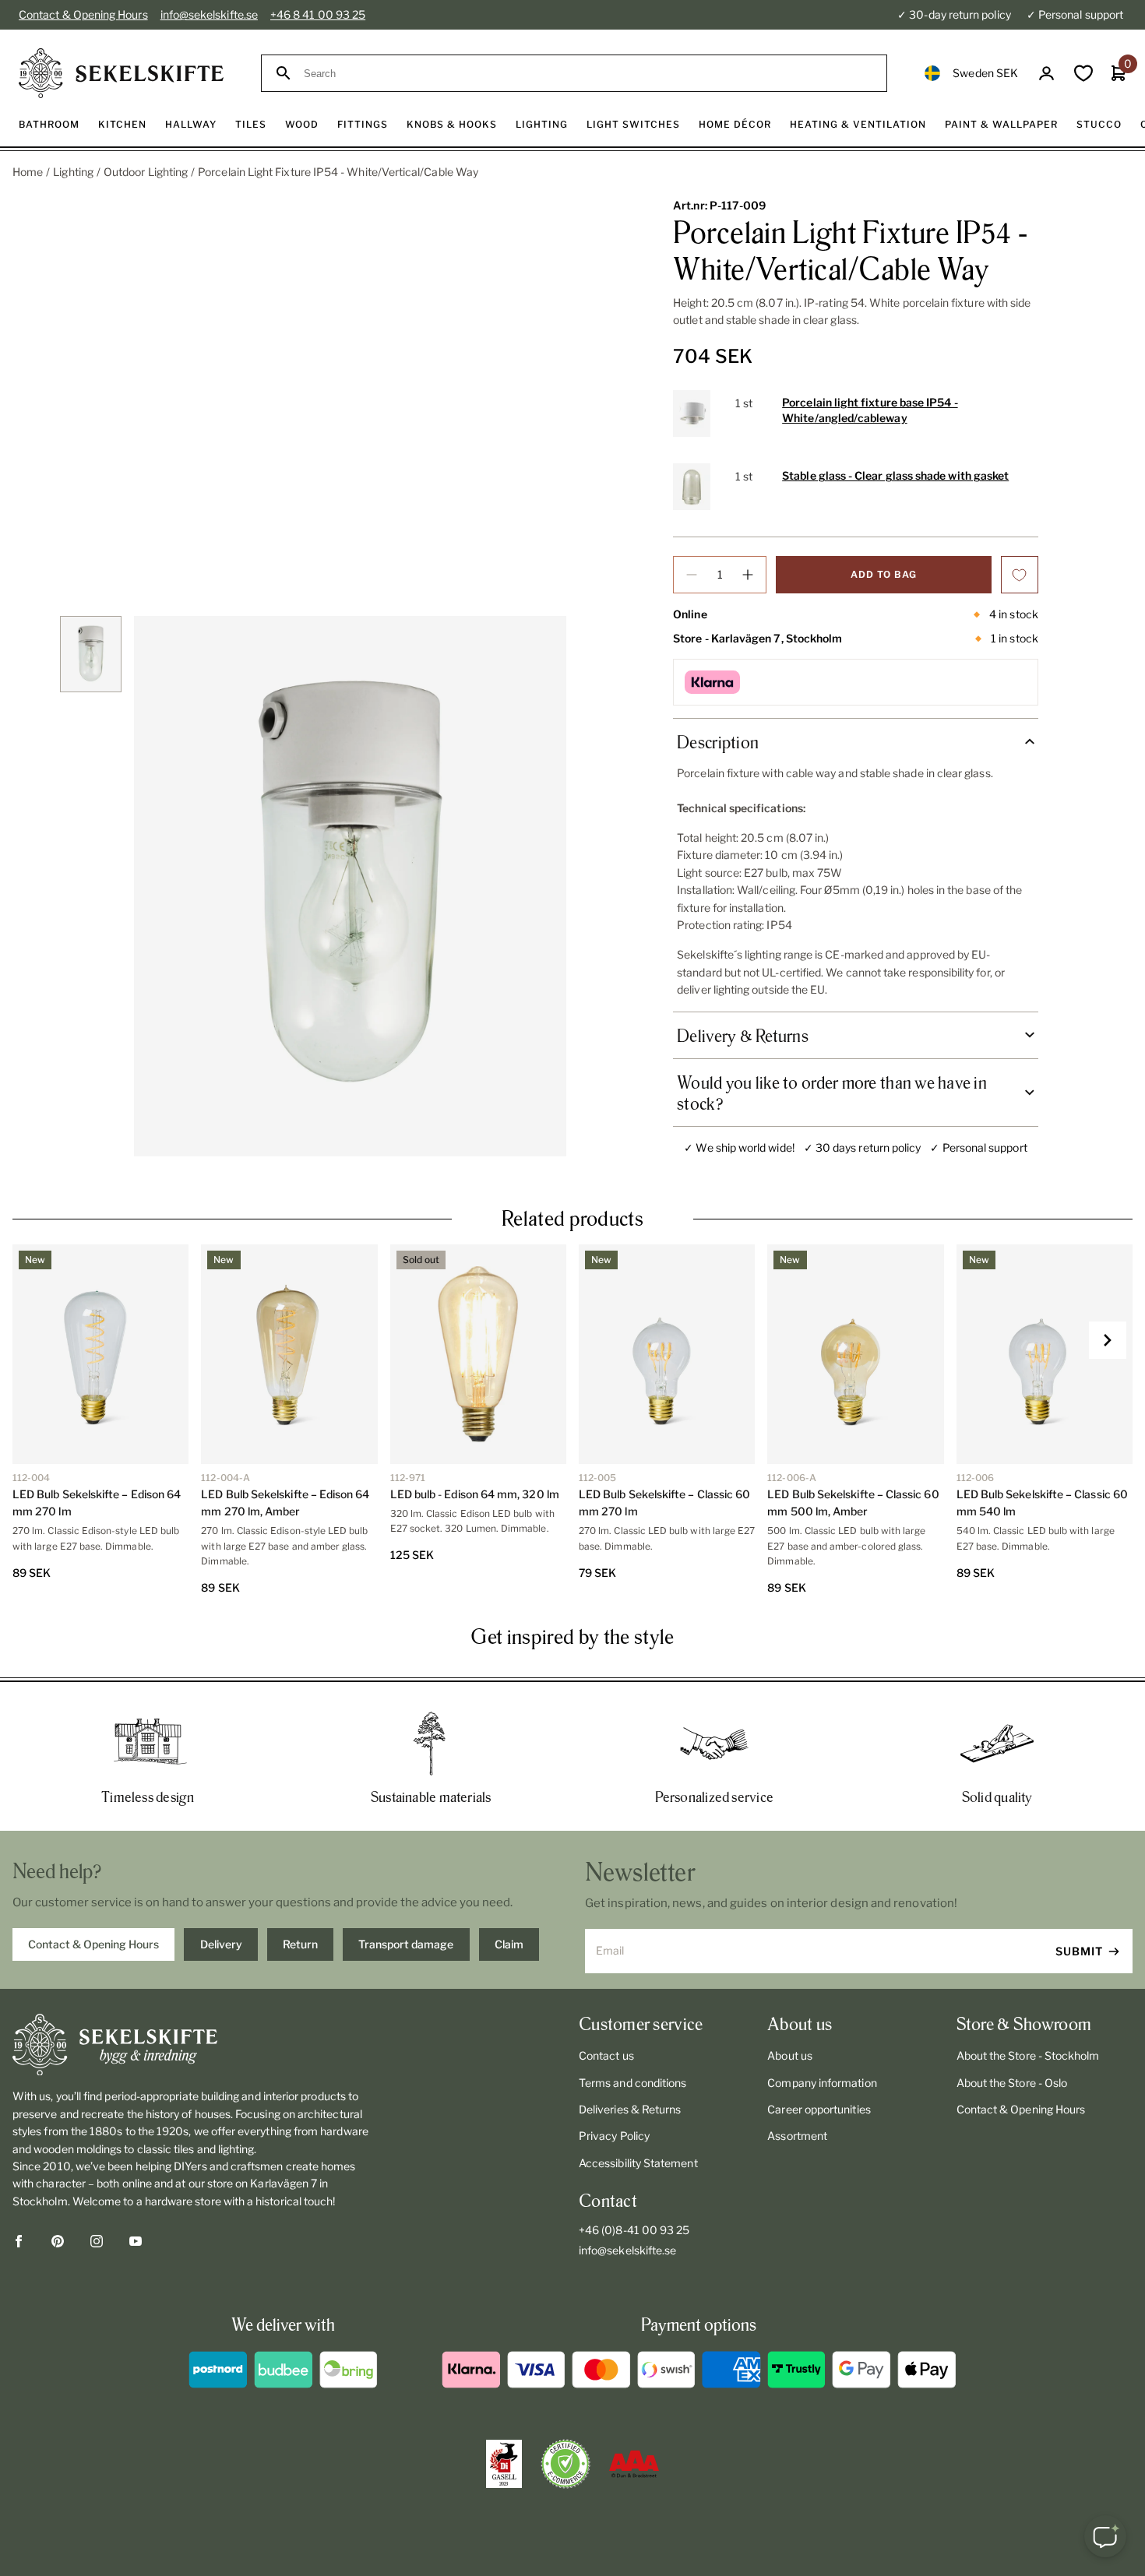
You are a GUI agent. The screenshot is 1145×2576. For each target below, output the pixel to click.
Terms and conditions (632, 2083)
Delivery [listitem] (221, 1944)
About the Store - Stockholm (1028, 2055)
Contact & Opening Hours (83, 14)
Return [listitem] (300, 1944)
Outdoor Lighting (146, 172)
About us (790, 2055)
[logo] (121, 73)
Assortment (797, 2136)
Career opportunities (819, 2109)
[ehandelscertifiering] (565, 2464)
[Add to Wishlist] (1020, 575)
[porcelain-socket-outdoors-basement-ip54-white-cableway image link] (350, 886)
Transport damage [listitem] (406, 1944)
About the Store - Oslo (1012, 2083)
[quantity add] (748, 575)
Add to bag (884, 574)
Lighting (73, 172)
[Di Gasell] (504, 2464)
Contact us (606, 2055)
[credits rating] (634, 2464)
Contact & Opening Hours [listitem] (93, 1944)
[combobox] (588, 74)
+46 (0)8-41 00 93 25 (634, 2230)
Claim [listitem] (509, 1944)
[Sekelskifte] (195, 2045)
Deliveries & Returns (630, 2109)
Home (28, 172)
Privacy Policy (614, 2136)
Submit (1079, 1951)
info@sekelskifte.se (209, 14)
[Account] (1046, 74)
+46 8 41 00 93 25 (318, 14)
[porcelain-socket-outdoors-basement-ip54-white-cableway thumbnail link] (91, 655)
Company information (822, 2083)
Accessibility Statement (638, 2163)
